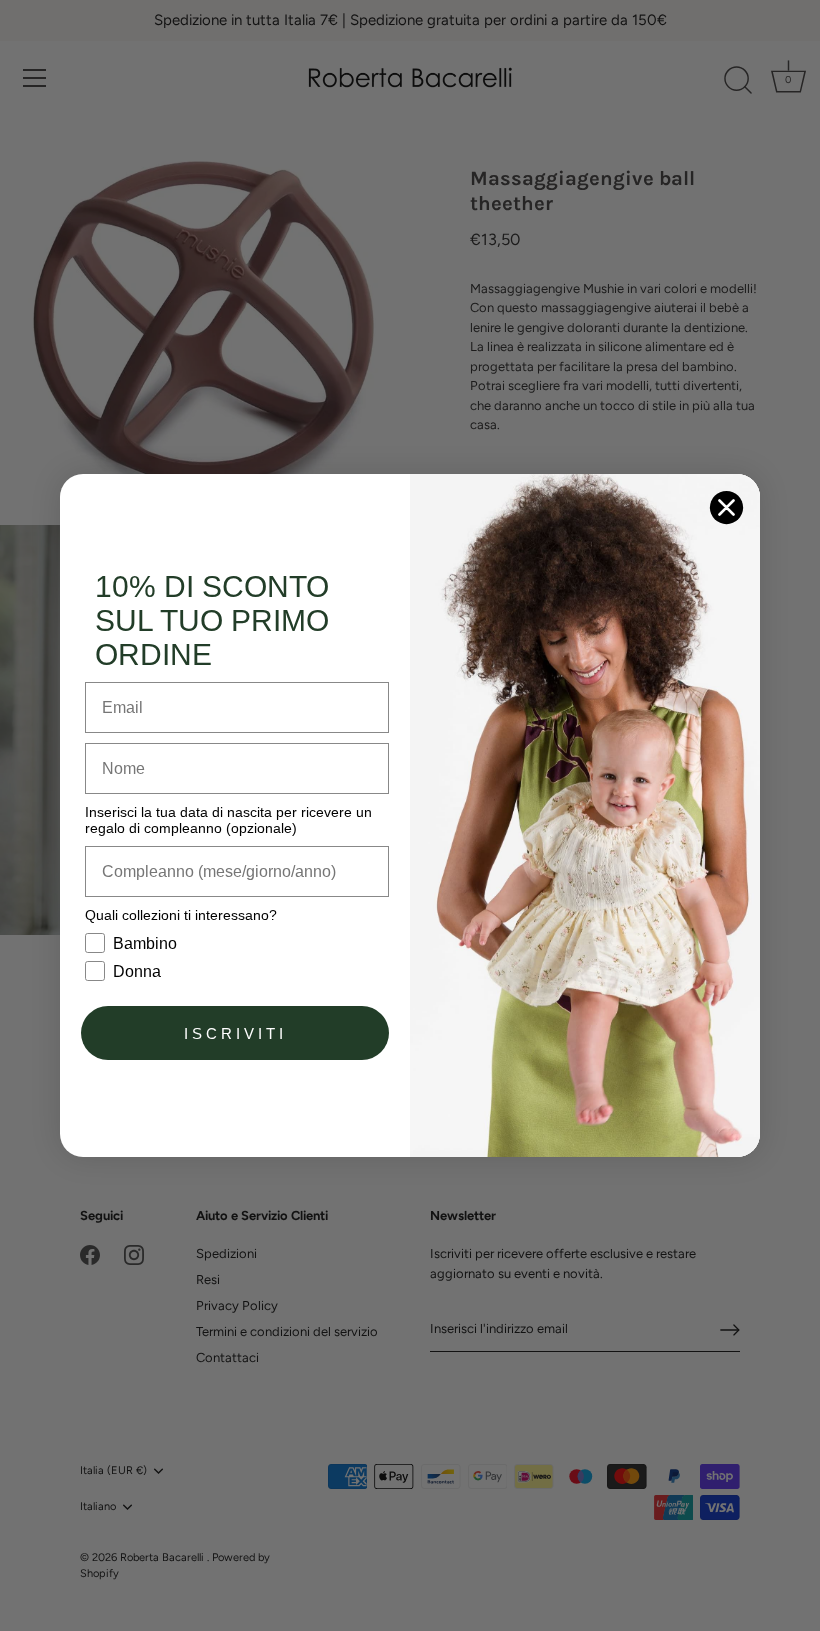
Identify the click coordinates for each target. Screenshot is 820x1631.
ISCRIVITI (235, 1033)
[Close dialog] (726, 507)
